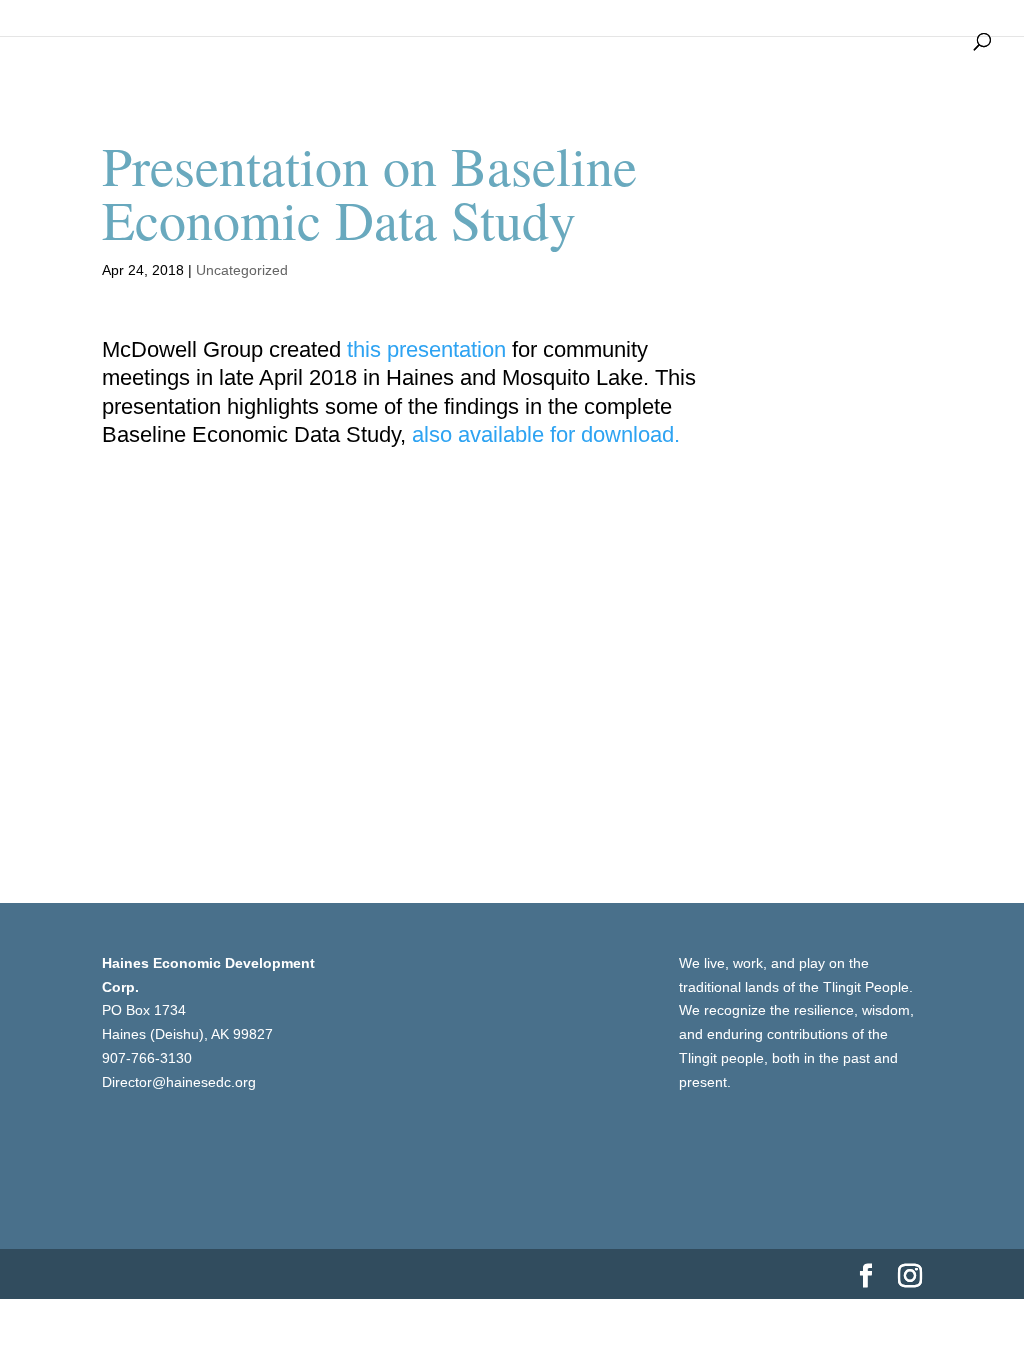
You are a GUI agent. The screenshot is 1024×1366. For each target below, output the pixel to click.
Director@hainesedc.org (179, 1082)
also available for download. (546, 434)
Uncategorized (242, 270)
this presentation (426, 349)
